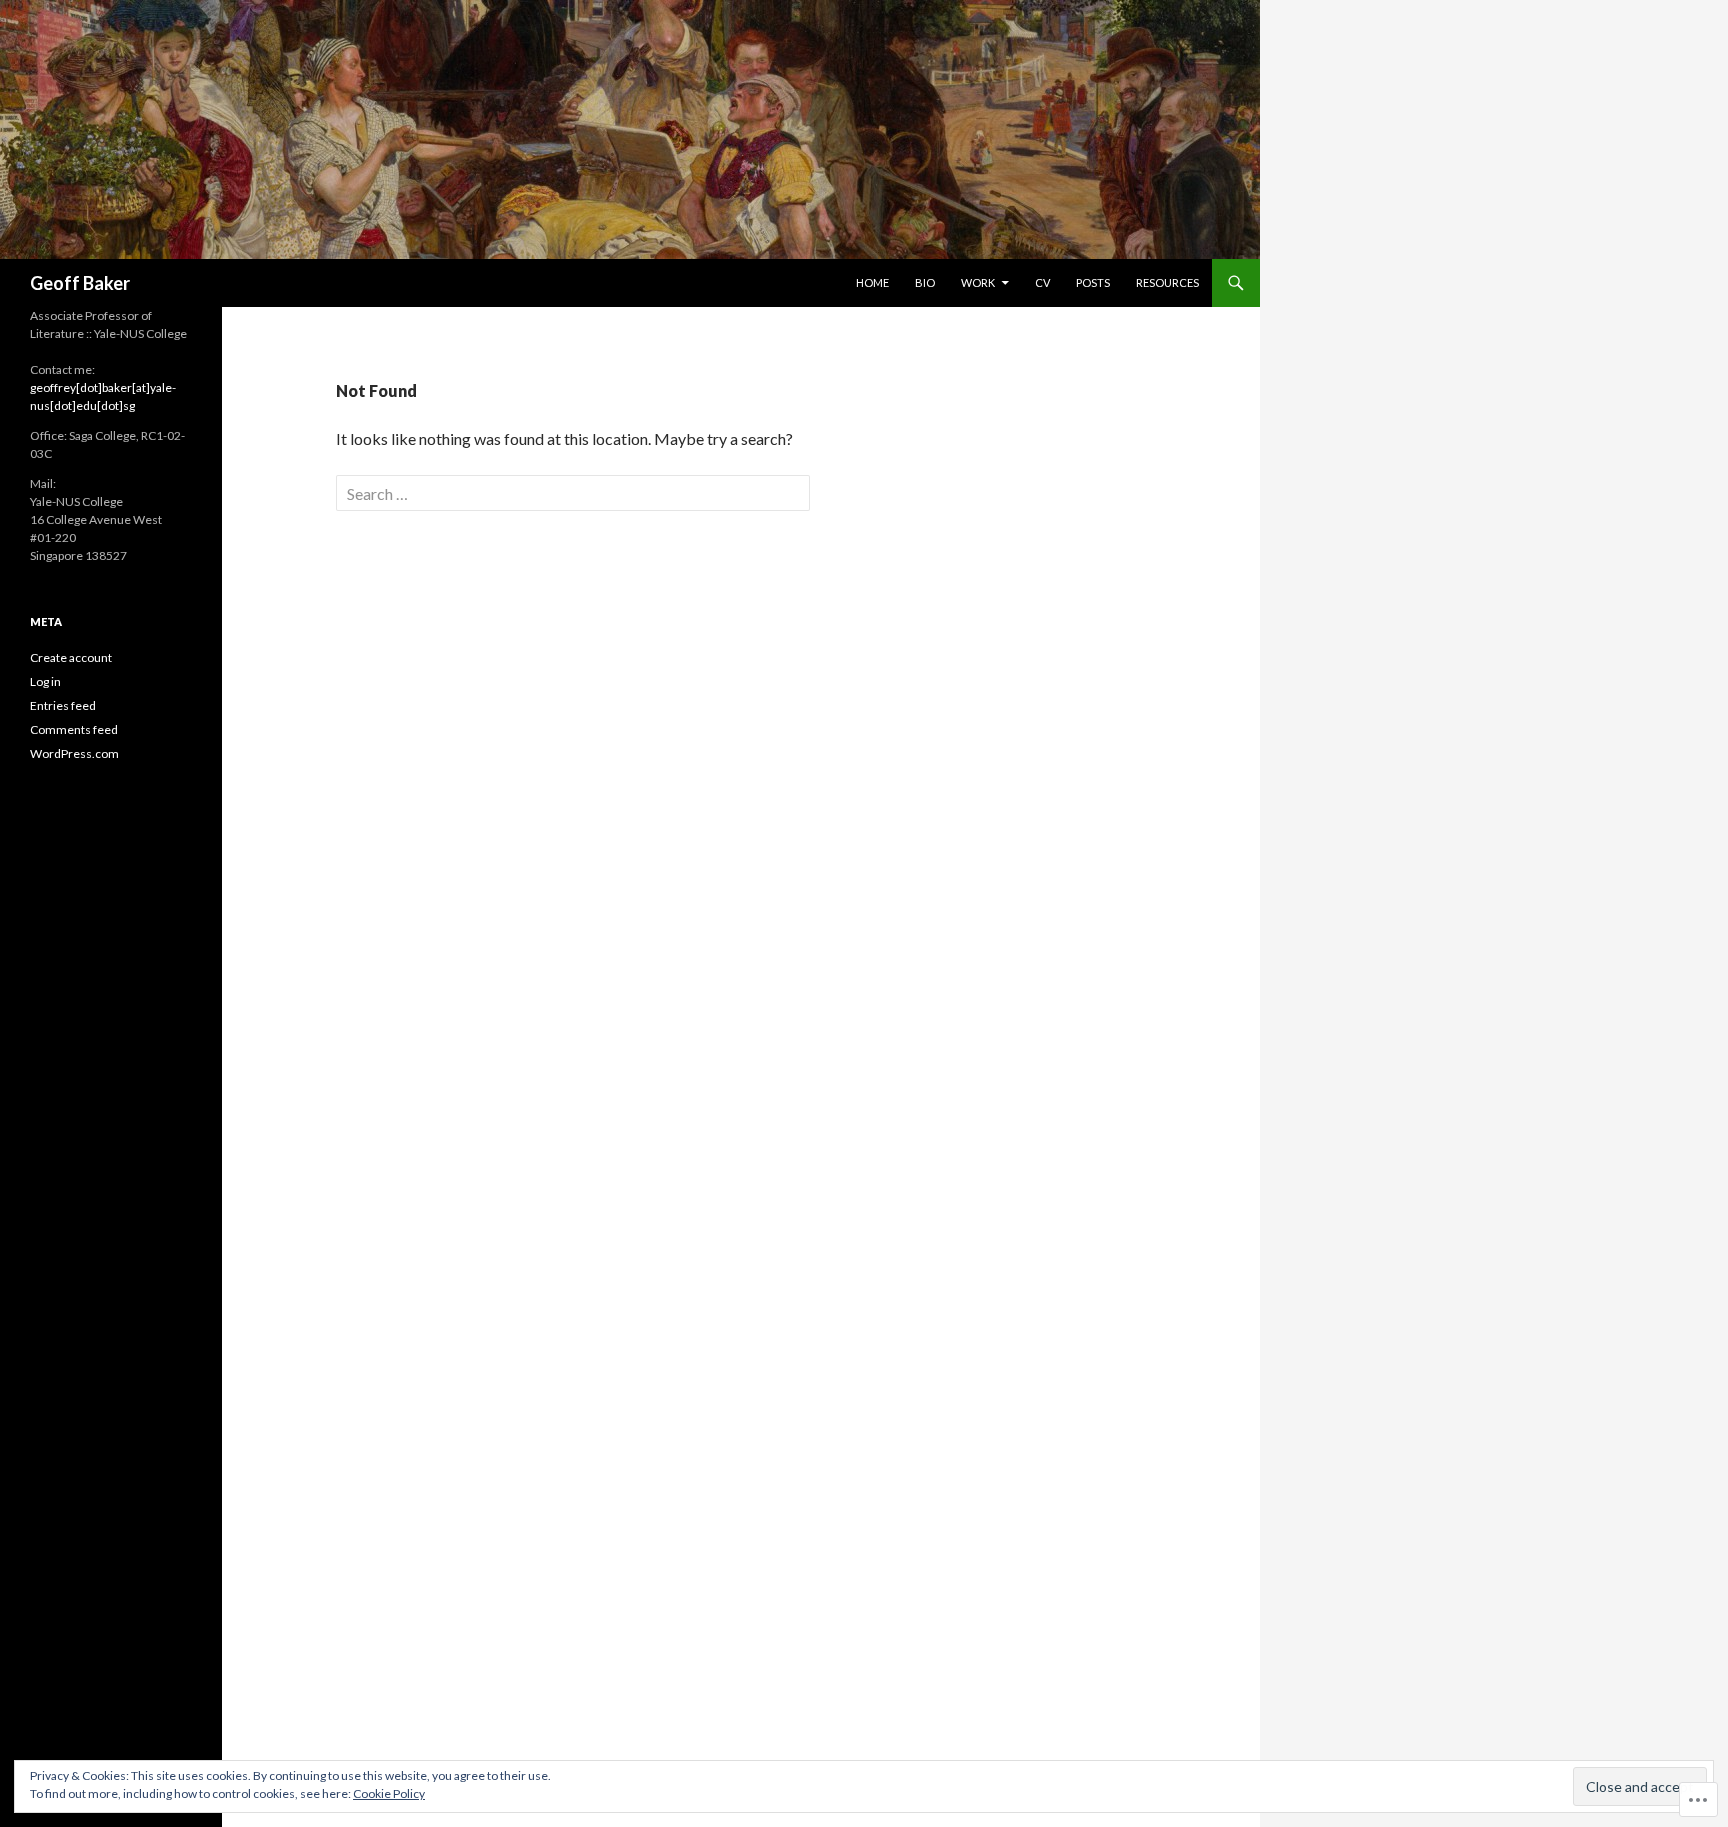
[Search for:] (573, 493)
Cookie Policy (389, 1793)
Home (872, 282)
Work (978, 282)
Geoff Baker (80, 283)
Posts (1093, 282)
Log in (45, 681)
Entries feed (63, 705)
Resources (1167, 282)
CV (1042, 282)
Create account (71, 657)
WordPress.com (74, 753)
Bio (925, 282)
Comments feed (74, 729)
